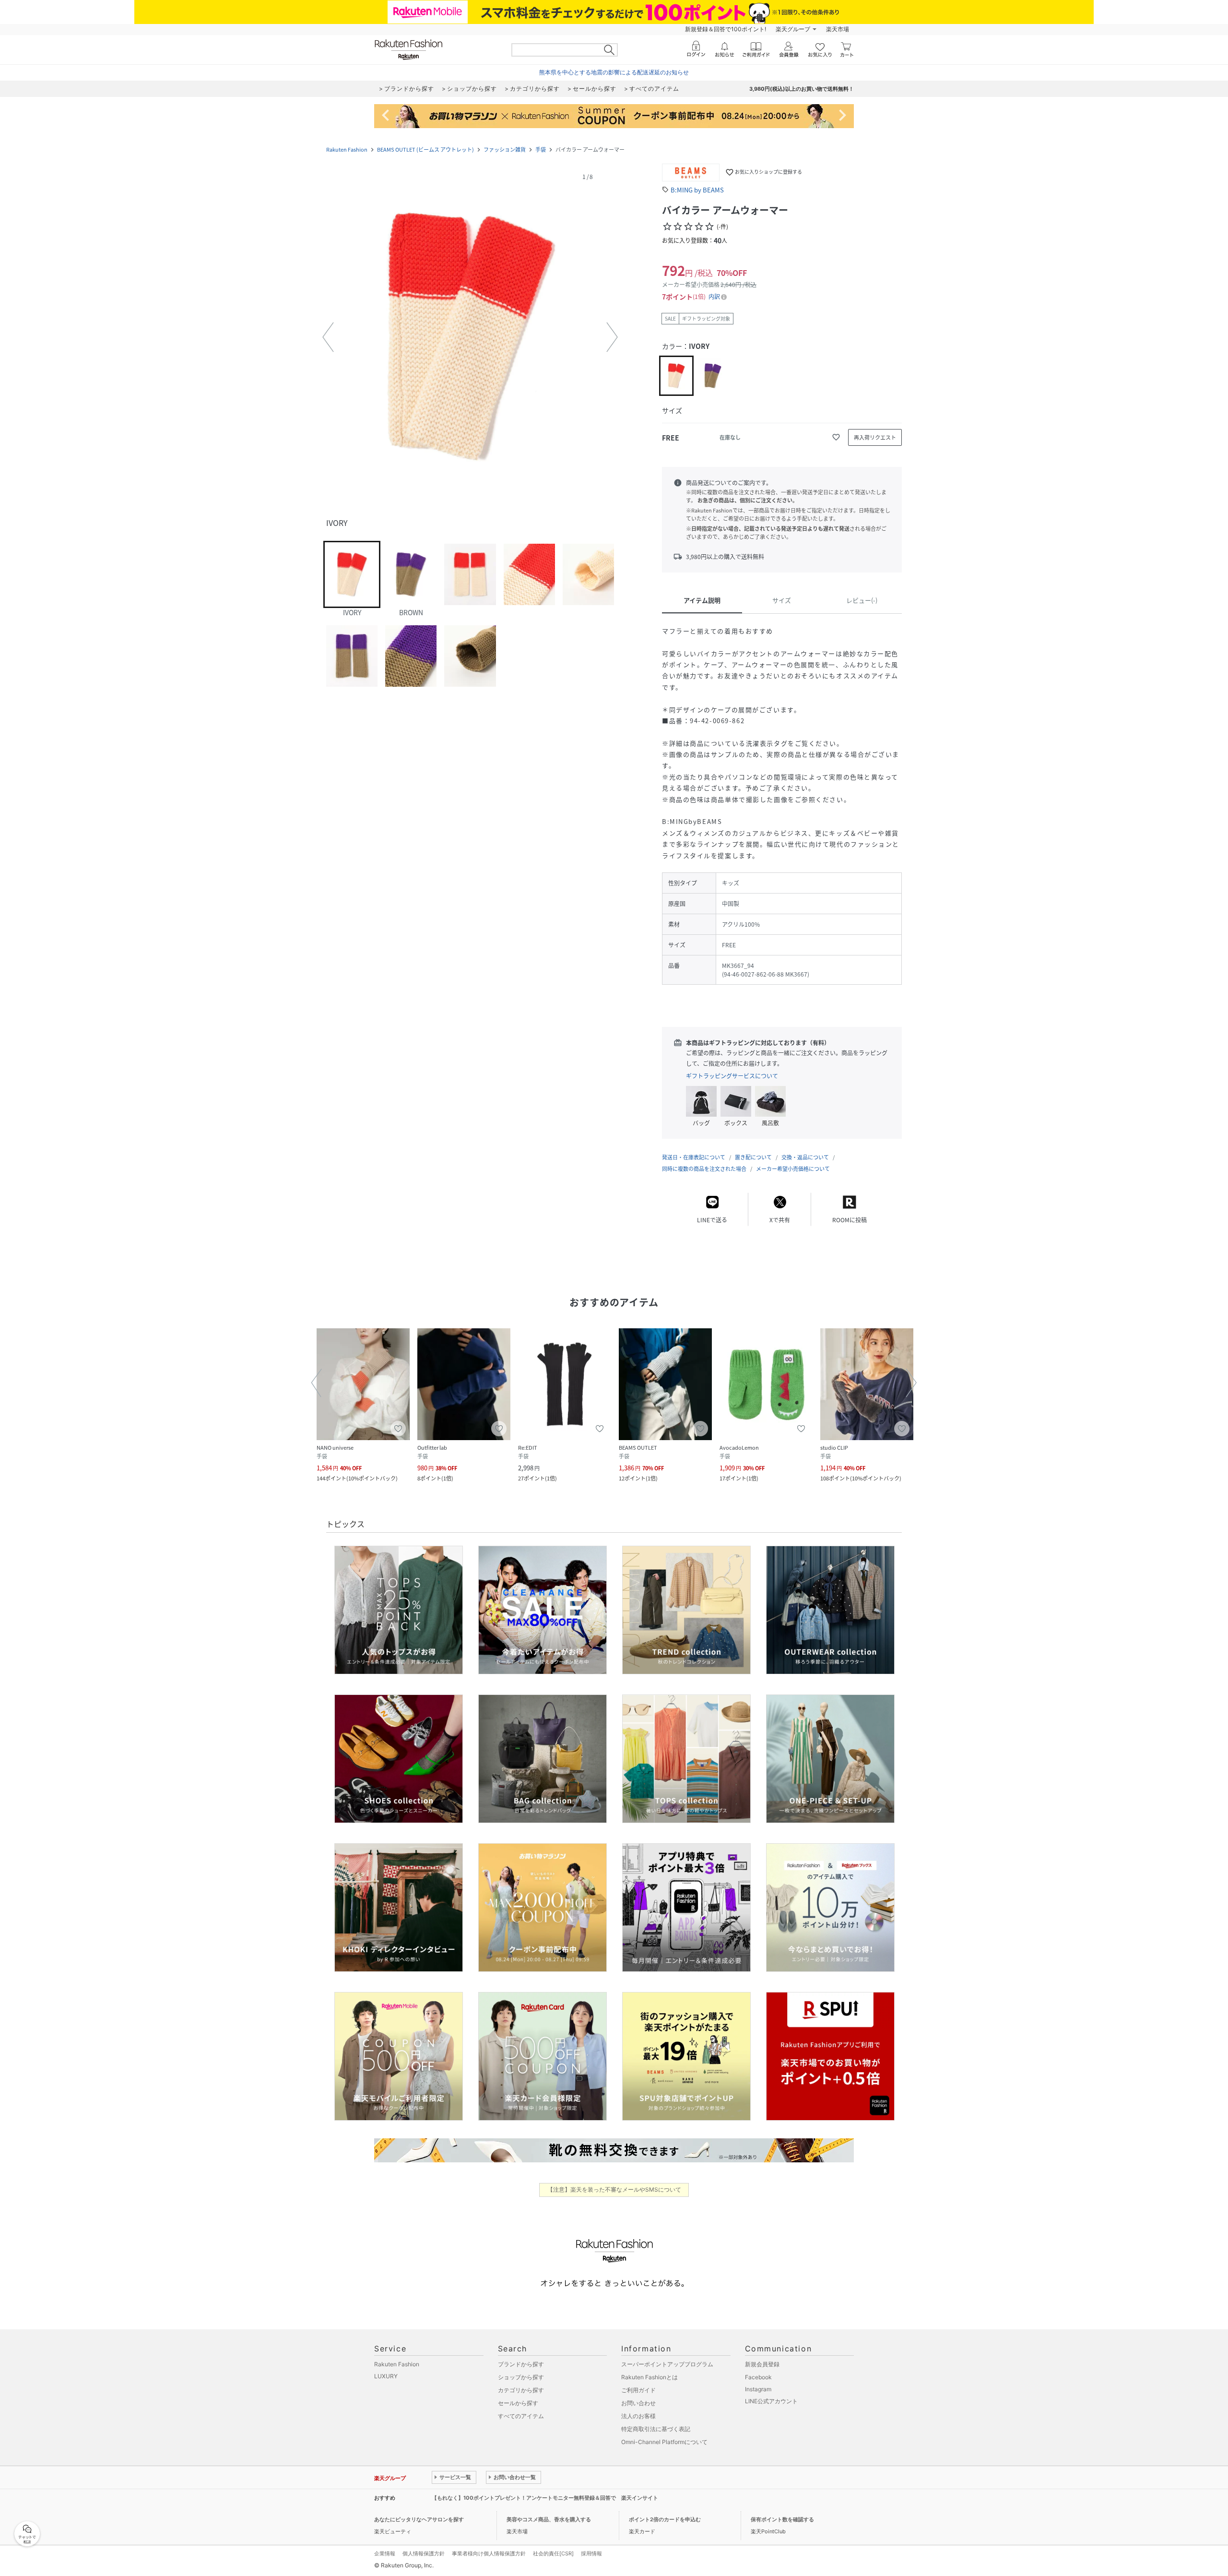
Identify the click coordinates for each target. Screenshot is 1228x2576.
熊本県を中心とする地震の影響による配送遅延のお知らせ (614, 72)
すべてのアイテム (521, 2416)
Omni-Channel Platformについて (664, 2442)
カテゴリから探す (521, 2390)
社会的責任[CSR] (553, 2553)
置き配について (753, 1157)
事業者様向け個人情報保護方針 (489, 2553)
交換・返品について (805, 1157)
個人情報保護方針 (424, 2553)
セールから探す (518, 2403)
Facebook (758, 2377)
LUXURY (386, 2376)
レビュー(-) (862, 600)
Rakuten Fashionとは (649, 2377)
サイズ (782, 600)
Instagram (758, 2389)
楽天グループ (793, 29)
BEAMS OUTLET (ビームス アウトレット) (425, 149)
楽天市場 (838, 29)
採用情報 (591, 2553)
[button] (470, 337)
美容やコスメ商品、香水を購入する (549, 2519)
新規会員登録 (762, 2364)
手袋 (541, 149)
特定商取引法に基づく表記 (656, 2429)
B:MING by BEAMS (697, 190)
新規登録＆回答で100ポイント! (726, 29)
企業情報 (385, 2553)
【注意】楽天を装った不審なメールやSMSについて (614, 2189)
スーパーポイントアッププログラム (667, 2364)
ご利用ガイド (638, 2390)
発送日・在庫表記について (694, 1157)
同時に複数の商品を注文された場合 (704, 1169)
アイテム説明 (702, 600)
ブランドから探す (521, 2364)
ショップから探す (521, 2377)
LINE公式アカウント (771, 2401)
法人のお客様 (638, 2416)
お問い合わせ (638, 2403)
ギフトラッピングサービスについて (732, 1076)
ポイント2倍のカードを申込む (665, 2519)
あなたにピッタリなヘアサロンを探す (419, 2519)
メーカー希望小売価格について (793, 1169)
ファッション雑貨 (505, 149)
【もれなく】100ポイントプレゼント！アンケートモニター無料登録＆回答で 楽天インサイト (545, 2498)
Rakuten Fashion (347, 149)
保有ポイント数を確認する (782, 2519)
